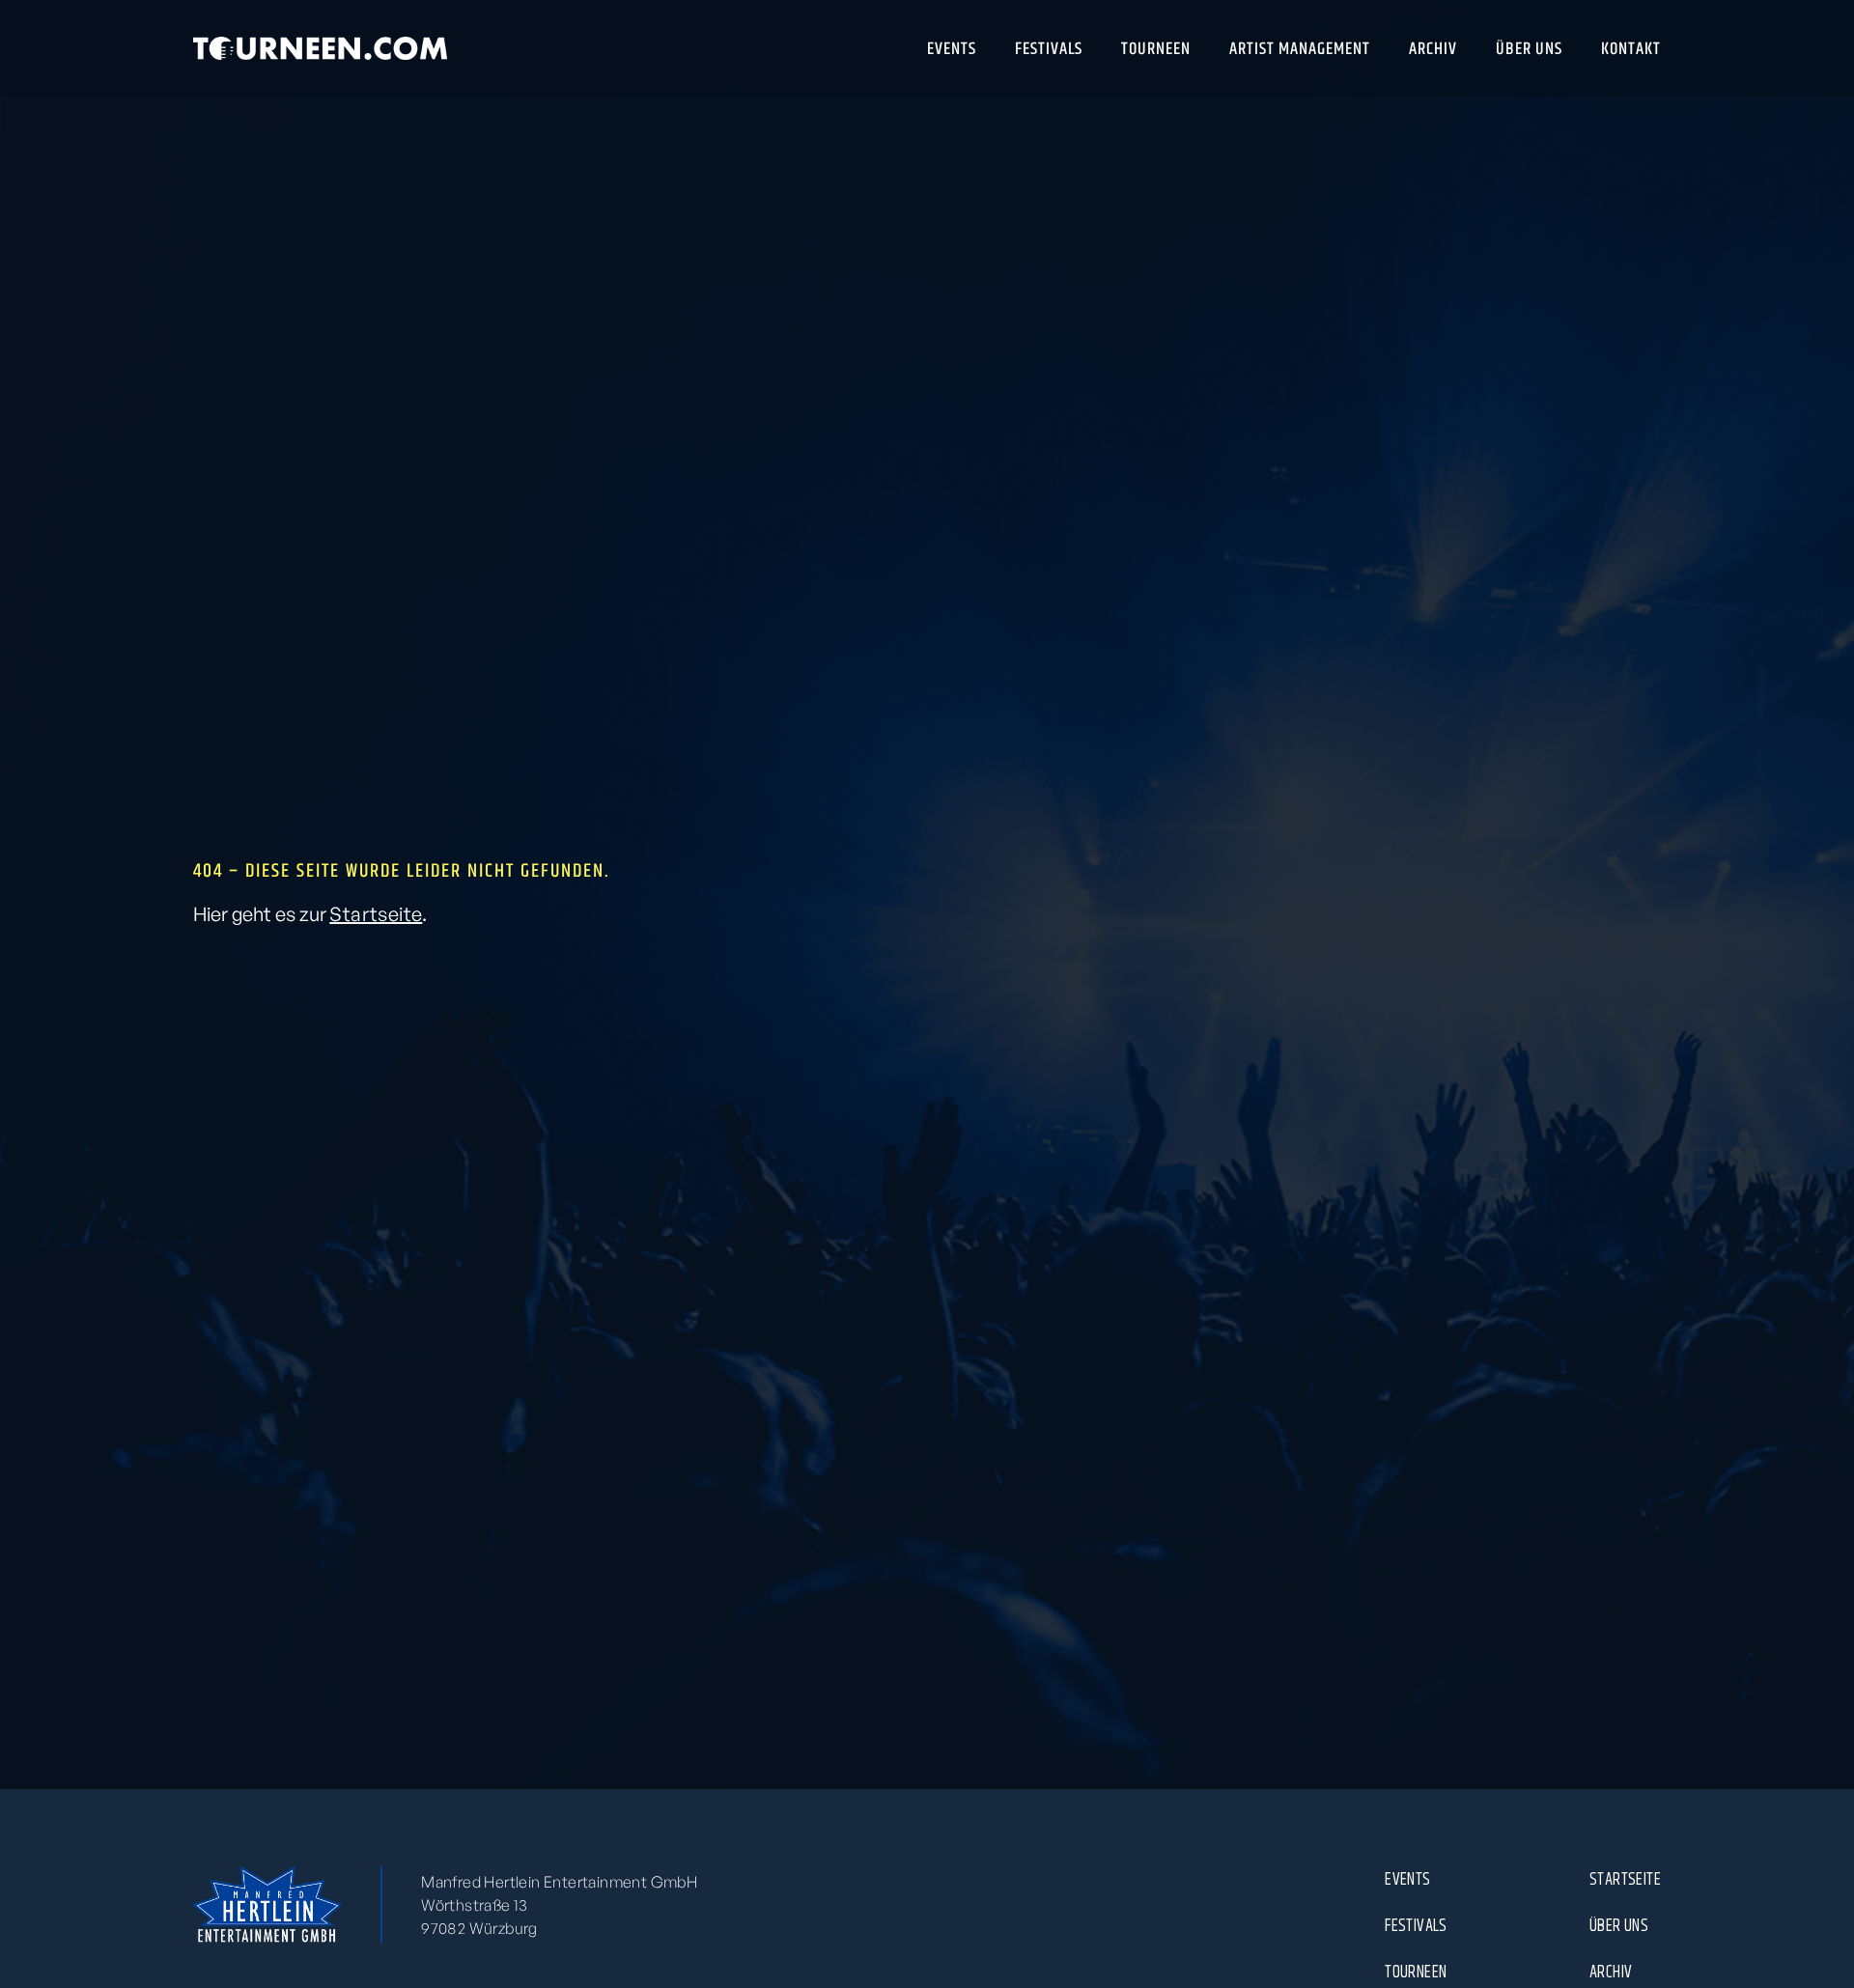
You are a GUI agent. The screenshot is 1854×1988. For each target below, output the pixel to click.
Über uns (1619, 1925)
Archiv (1611, 1972)
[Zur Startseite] (320, 48)
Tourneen (1416, 1972)
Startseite (376, 914)
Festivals (1416, 1925)
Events (1407, 1879)
